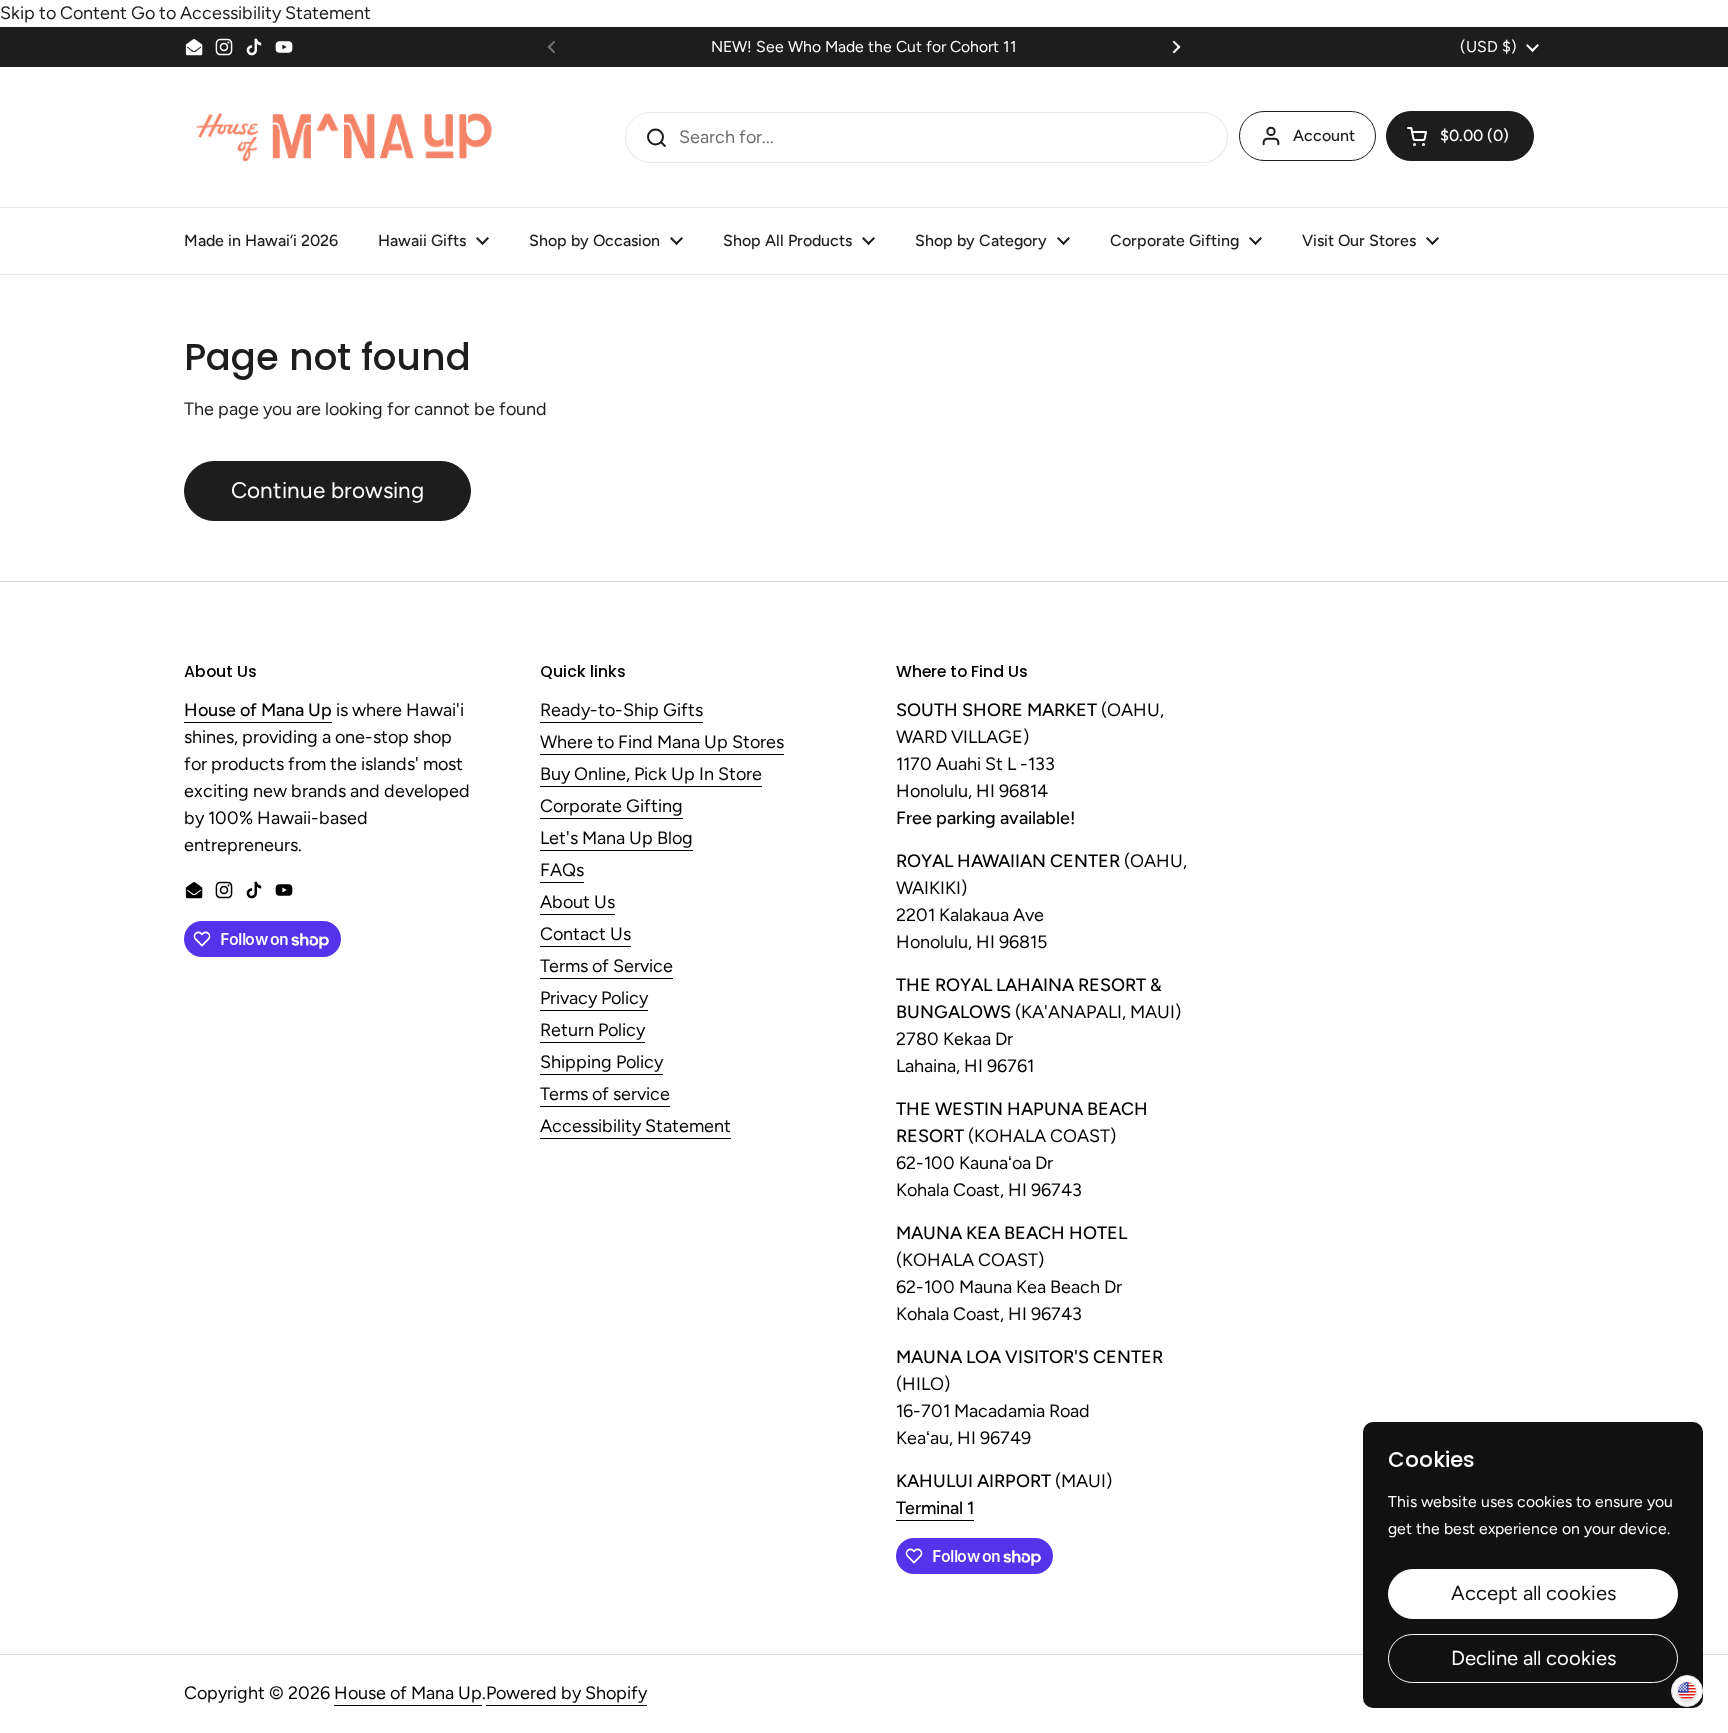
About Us (577, 903)
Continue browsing (327, 490)
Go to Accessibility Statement (251, 13)
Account (1324, 135)
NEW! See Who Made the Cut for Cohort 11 (864, 46)
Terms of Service (606, 967)
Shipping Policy (601, 1063)
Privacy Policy (594, 999)
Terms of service (605, 1095)
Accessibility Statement (635, 1127)
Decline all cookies (1533, 1658)
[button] (1460, 136)
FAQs (562, 871)
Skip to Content (63, 13)
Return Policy (592, 1031)
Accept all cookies (1533, 1593)
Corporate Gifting (611, 807)
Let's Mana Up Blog (616, 839)
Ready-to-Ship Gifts (621, 711)
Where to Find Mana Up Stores (662, 743)
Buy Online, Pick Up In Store (651, 775)
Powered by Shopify (566, 1693)
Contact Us (585, 935)
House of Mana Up (408, 1693)
